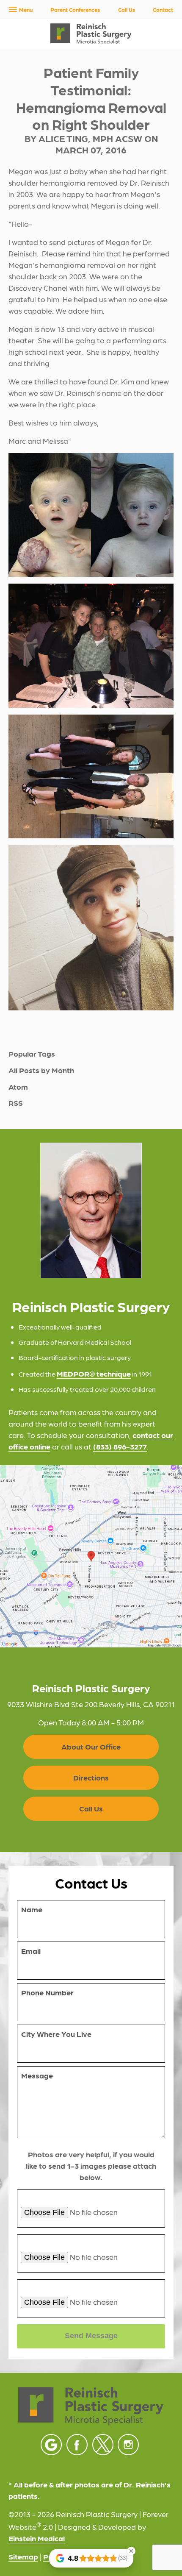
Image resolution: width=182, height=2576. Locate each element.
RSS (16, 1103)
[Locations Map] (91, 1555)
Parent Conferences (75, 10)
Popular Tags (32, 1054)
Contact (163, 10)
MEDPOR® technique (94, 1373)
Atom (18, 1087)
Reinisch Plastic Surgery (91, 1688)
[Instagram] (128, 2445)
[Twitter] (103, 2445)
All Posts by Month (41, 1070)
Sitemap (23, 2556)
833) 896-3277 (121, 1446)
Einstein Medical (37, 2538)
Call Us (127, 10)
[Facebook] (77, 2445)
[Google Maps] (51, 2445)
